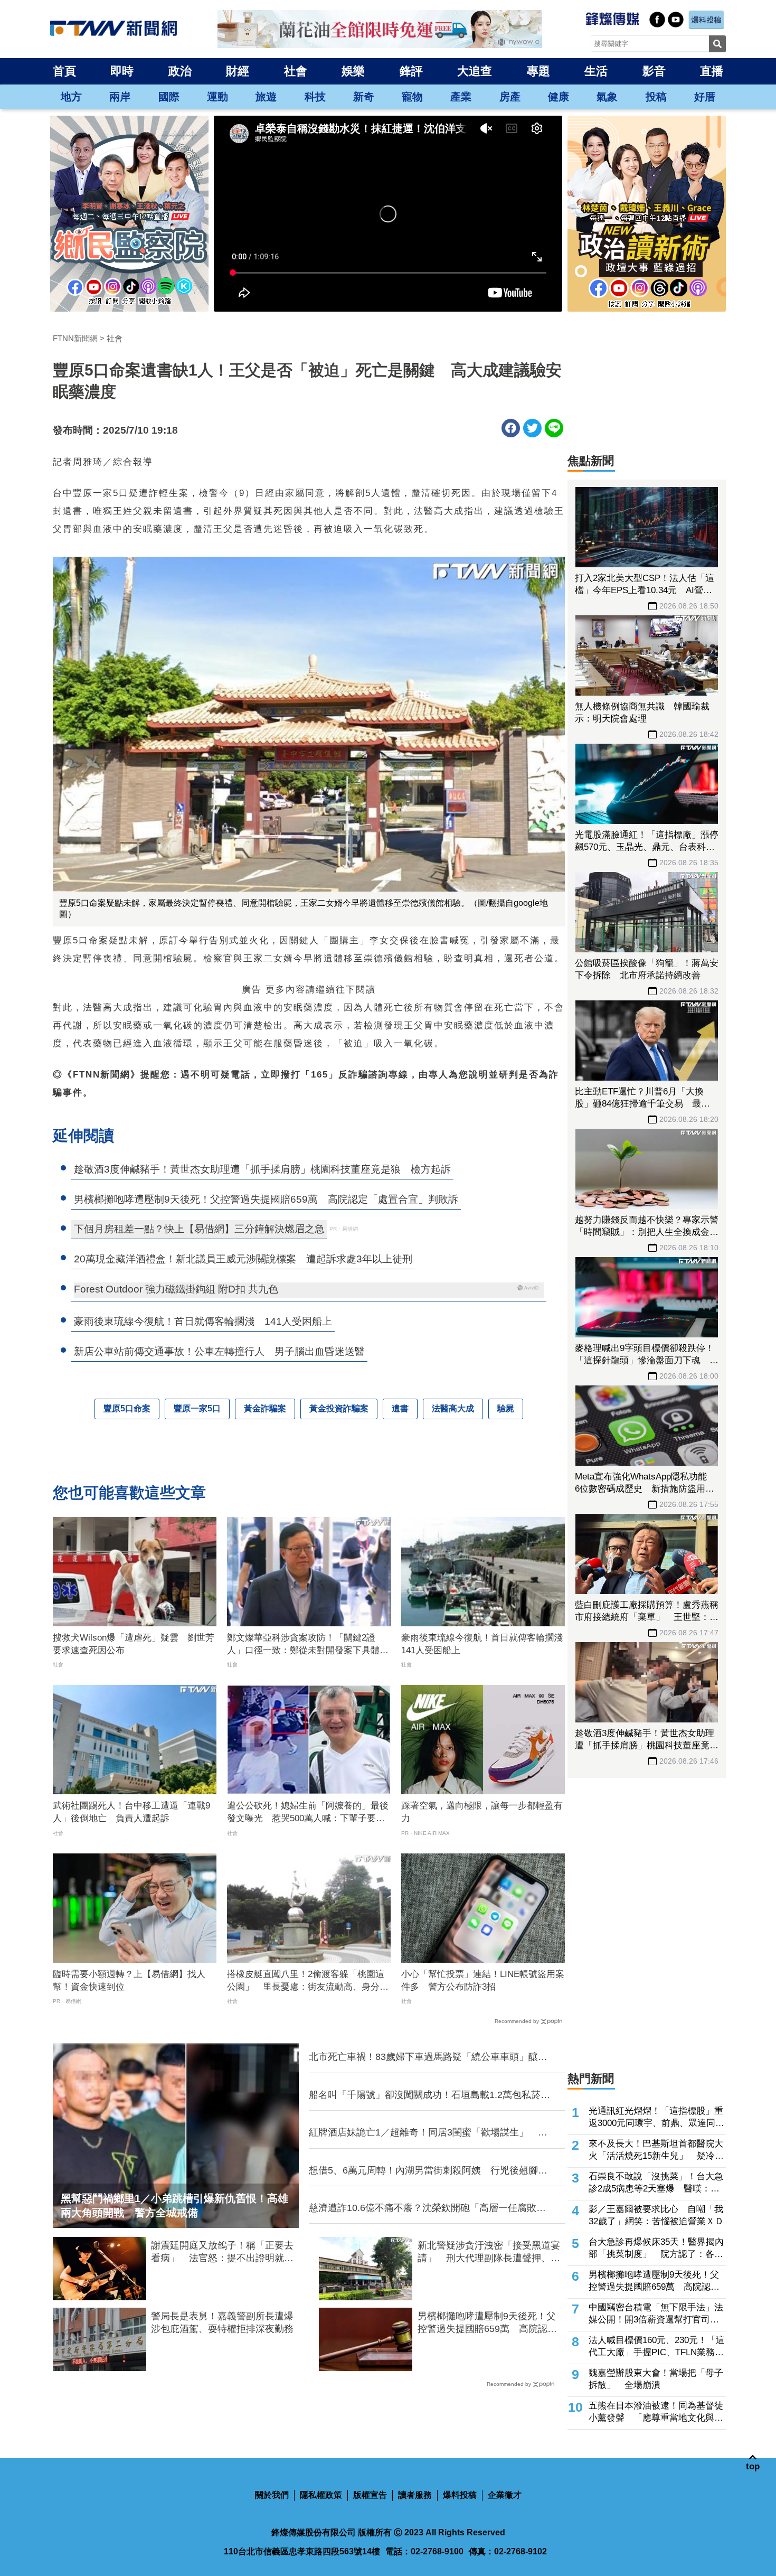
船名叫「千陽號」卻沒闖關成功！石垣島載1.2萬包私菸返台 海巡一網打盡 (429, 2095)
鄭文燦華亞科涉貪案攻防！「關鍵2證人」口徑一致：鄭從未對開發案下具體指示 (308, 1645)
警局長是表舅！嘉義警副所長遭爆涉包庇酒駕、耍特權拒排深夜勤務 (222, 2322)
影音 (654, 71)
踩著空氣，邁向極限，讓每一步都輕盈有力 (482, 1812)
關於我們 (272, 2495)
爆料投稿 (460, 2495)
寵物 (412, 97)
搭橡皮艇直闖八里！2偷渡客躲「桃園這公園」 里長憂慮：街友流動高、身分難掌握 (308, 1981)
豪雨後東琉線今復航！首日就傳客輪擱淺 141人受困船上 (483, 1644)
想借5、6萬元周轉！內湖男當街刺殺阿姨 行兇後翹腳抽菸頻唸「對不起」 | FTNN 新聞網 (428, 2171)
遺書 (400, 1408)
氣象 (607, 97)
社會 (296, 71)
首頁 (64, 71)
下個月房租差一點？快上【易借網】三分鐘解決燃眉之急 (199, 1229)
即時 (122, 71)
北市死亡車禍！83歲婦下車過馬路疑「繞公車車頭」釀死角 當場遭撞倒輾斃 (428, 2057)
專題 (538, 71)
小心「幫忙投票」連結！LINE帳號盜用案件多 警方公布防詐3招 (483, 1980)
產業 (461, 97)
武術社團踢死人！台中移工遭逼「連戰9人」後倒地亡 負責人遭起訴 (131, 1812)
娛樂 (353, 71)
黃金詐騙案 (265, 1408)
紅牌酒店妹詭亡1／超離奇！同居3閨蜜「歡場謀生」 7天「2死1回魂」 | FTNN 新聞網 (426, 2133)
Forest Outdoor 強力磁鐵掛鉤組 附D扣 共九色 (176, 1289)
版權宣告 (370, 2495)
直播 (712, 71)
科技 (315, 97)
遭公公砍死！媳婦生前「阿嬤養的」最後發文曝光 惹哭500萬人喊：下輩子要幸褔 (308, 1813)
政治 (180, 71)
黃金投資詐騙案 (339, 1408)
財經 (238, 71)
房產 (510, 97)
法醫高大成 (453, 1408)
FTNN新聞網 (75, 338)
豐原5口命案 (127, 1408)
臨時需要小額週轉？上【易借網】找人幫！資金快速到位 (129, 1980)
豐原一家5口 (197, 1408)
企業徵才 (505, 2495)
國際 (169, 97)
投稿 (656, 97)
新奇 (364, 97)
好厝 (705, 97)
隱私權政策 (321, 2495)
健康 (559, 97)
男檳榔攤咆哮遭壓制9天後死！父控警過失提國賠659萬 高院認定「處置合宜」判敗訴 (487, 2323)
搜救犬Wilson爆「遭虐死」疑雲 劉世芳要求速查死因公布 (134, 1644)
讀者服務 (415, 2495)
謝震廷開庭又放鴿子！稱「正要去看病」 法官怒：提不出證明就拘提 (222, 2252)
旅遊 (266, 97)
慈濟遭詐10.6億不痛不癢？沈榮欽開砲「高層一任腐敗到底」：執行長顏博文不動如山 (427, 2208)
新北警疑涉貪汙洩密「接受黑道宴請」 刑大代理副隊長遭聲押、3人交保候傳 (489, 2252)
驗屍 (506, 1408)
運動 (217, 97)
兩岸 (120, 97)
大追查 (475, 71)
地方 (71, 97)
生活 (596, 71)
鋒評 (411, 71)
